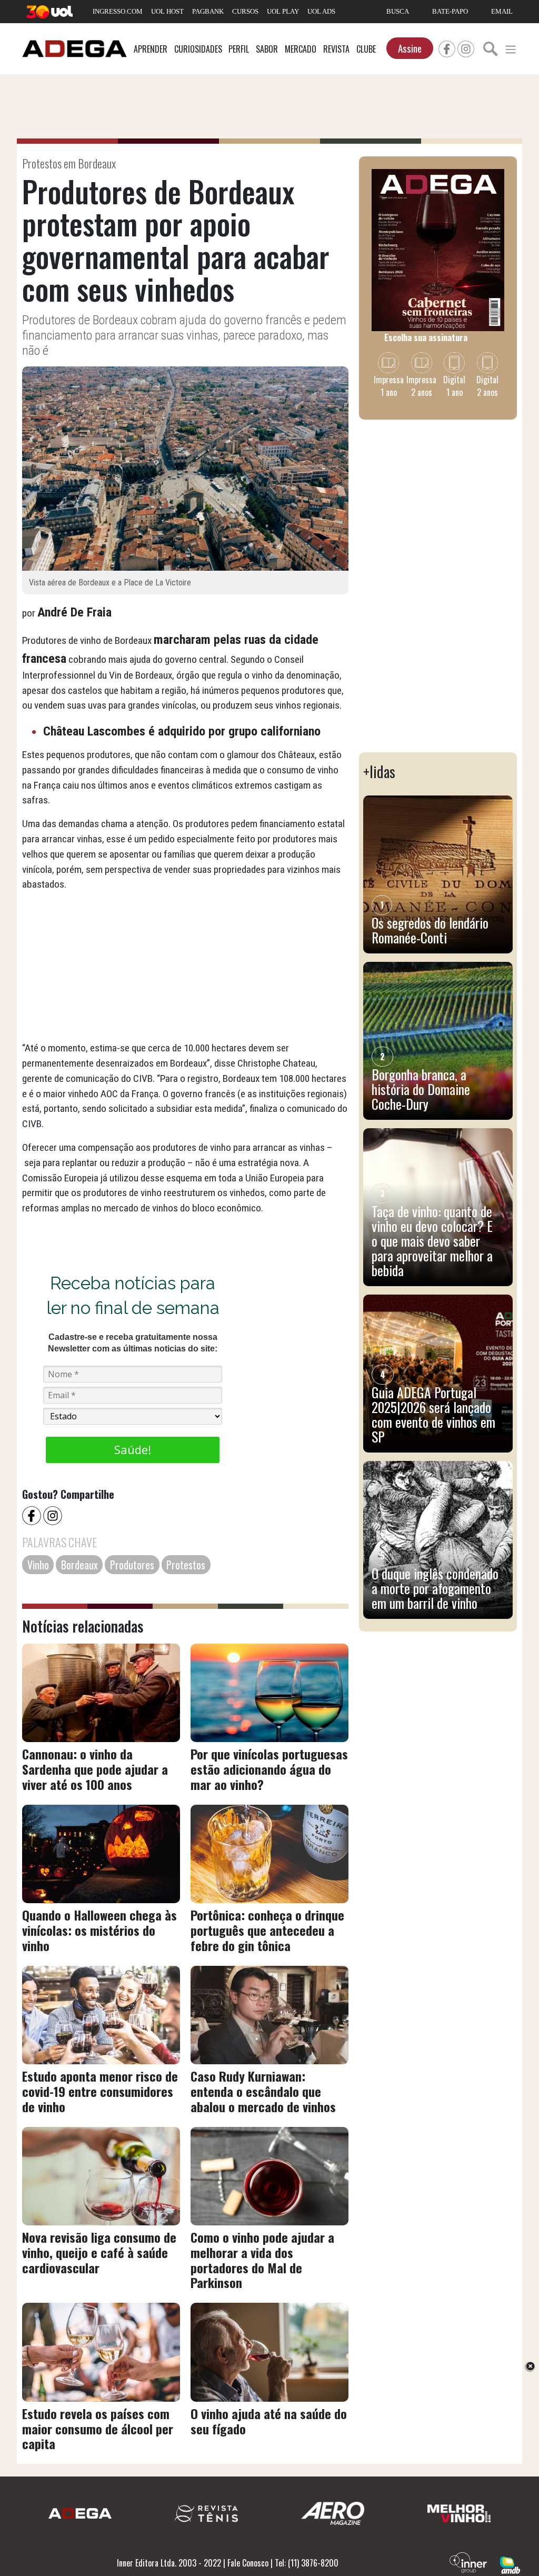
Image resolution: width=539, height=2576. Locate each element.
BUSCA (398, 11)
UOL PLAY (283, 11)
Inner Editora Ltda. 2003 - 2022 (169, 2563)
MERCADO (301, 49)
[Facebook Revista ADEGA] (447, 47)
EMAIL (502, 11)
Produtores (132, 1565)
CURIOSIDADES (198, 49)
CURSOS (245, 11)
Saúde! (133, 1449)
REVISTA (336, 49)
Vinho (38, 1565)
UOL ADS (321, 11)
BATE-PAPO (450, 11)
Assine (410, 48)
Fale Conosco (248, 2563)
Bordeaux (79, 1565)
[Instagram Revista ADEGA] (466, 47)
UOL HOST (167, 11)
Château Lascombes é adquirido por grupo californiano (182, 731)
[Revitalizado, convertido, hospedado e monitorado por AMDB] (510, 2564)
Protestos (186, 1565)
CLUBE (366, 49)
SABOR (267, 49)
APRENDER (151, 49)
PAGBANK (208, 11)
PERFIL (239, 49)
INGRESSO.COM (118, 11)
